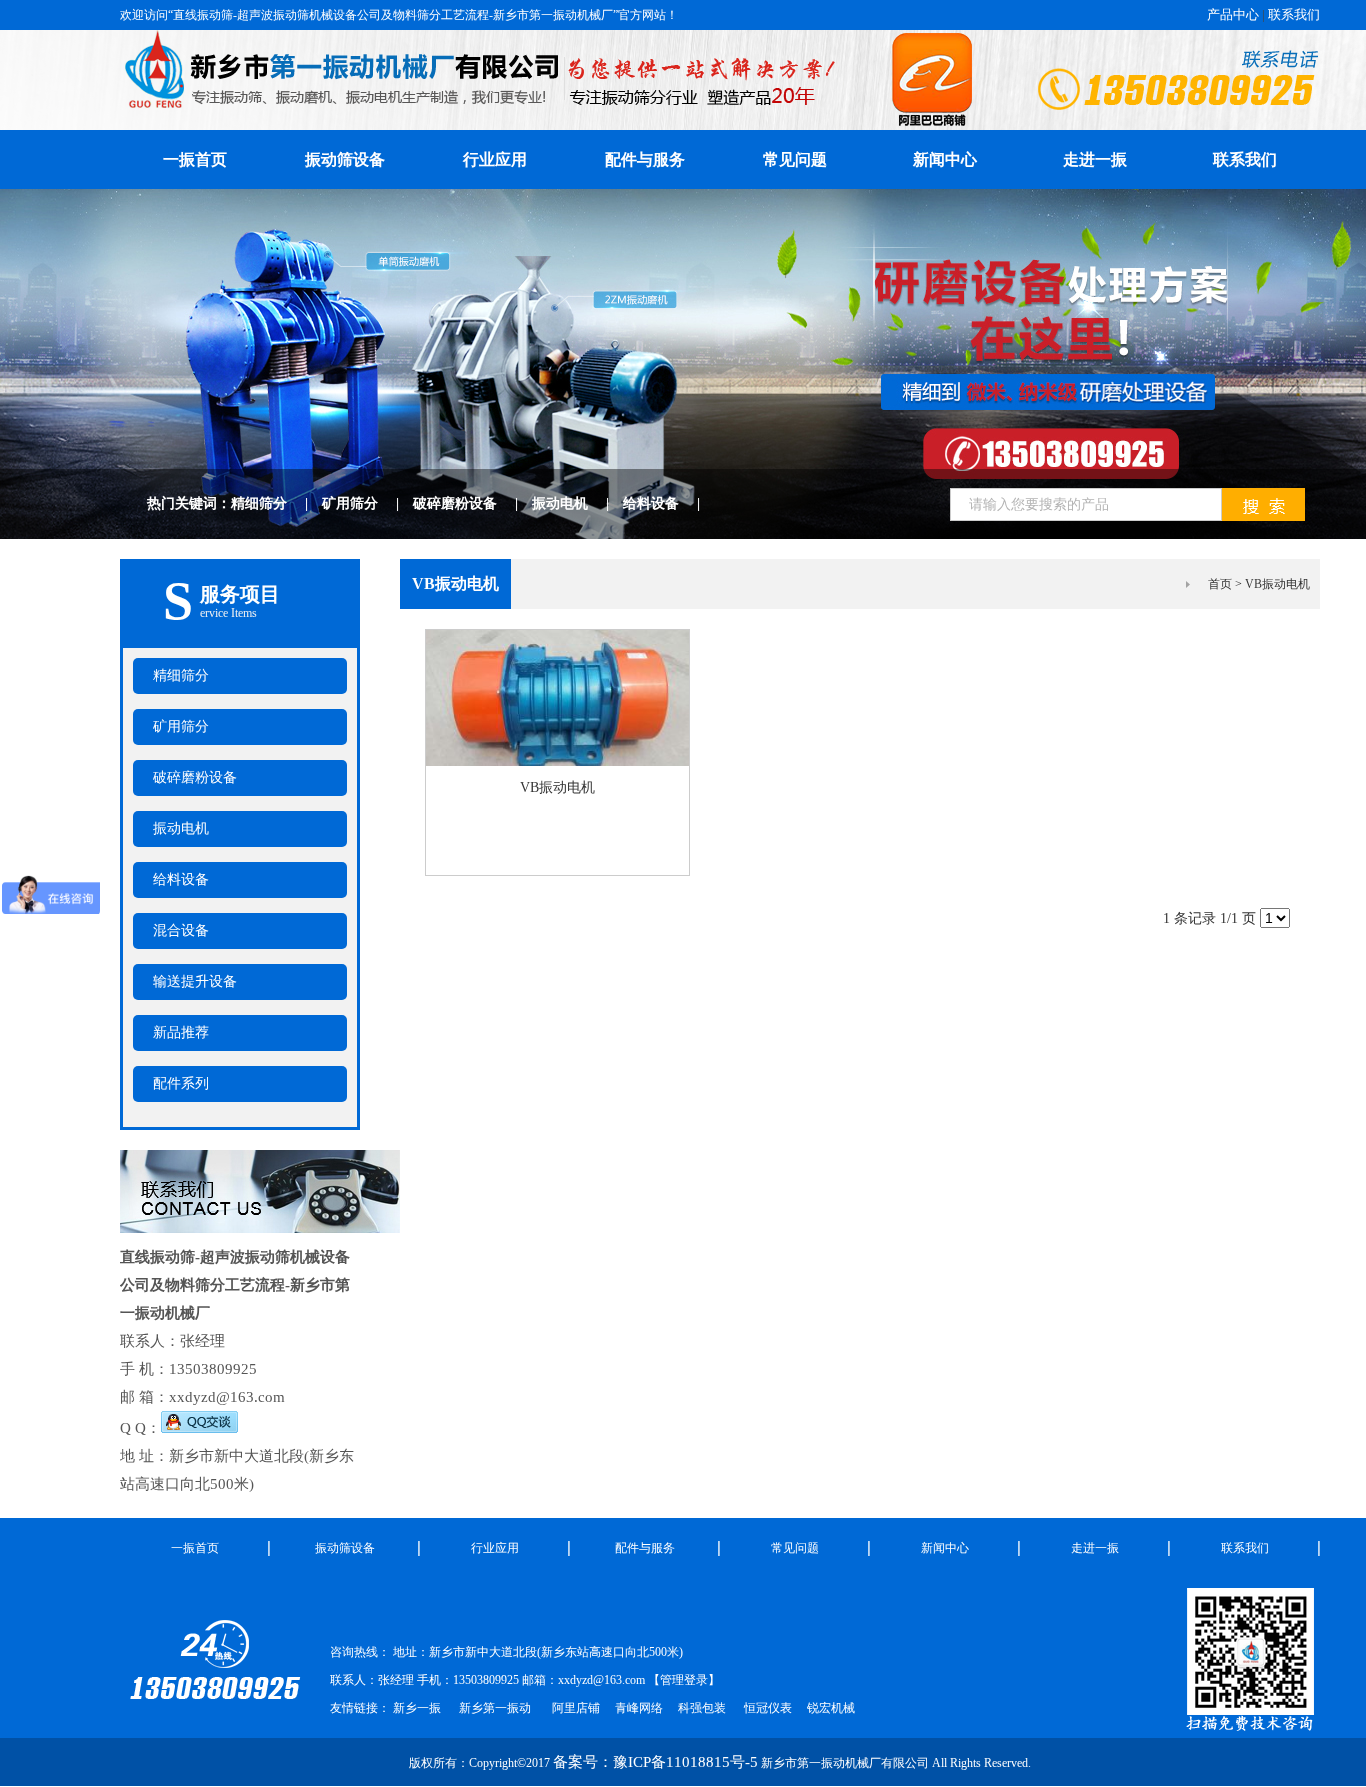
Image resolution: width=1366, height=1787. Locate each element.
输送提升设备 (195, 981)
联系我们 (1294, 14)
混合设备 (181, 930)
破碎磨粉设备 (472, 503)
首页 (1220, 584)
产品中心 (1233, 14)
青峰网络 (639, 1708)
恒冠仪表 (766, 1708)
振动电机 (577, 503)
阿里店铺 (576, 1708)
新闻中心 (945, 159)
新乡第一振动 (495, 1708)
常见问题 (795, 159)
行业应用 (495, 159)
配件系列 (181, 1083)
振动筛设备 (345, 159)
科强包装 (702, 1708)
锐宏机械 (831, 1708)
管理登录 (684, 1680)
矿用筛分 (367, 503)
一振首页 (195, 1548)
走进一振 (1095, 159)
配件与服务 (645, 159)
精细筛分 (276, 503)
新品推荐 (181, 1032)
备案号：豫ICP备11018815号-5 (655, 1762)
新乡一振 (417, 1708)
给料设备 (668, 503)
